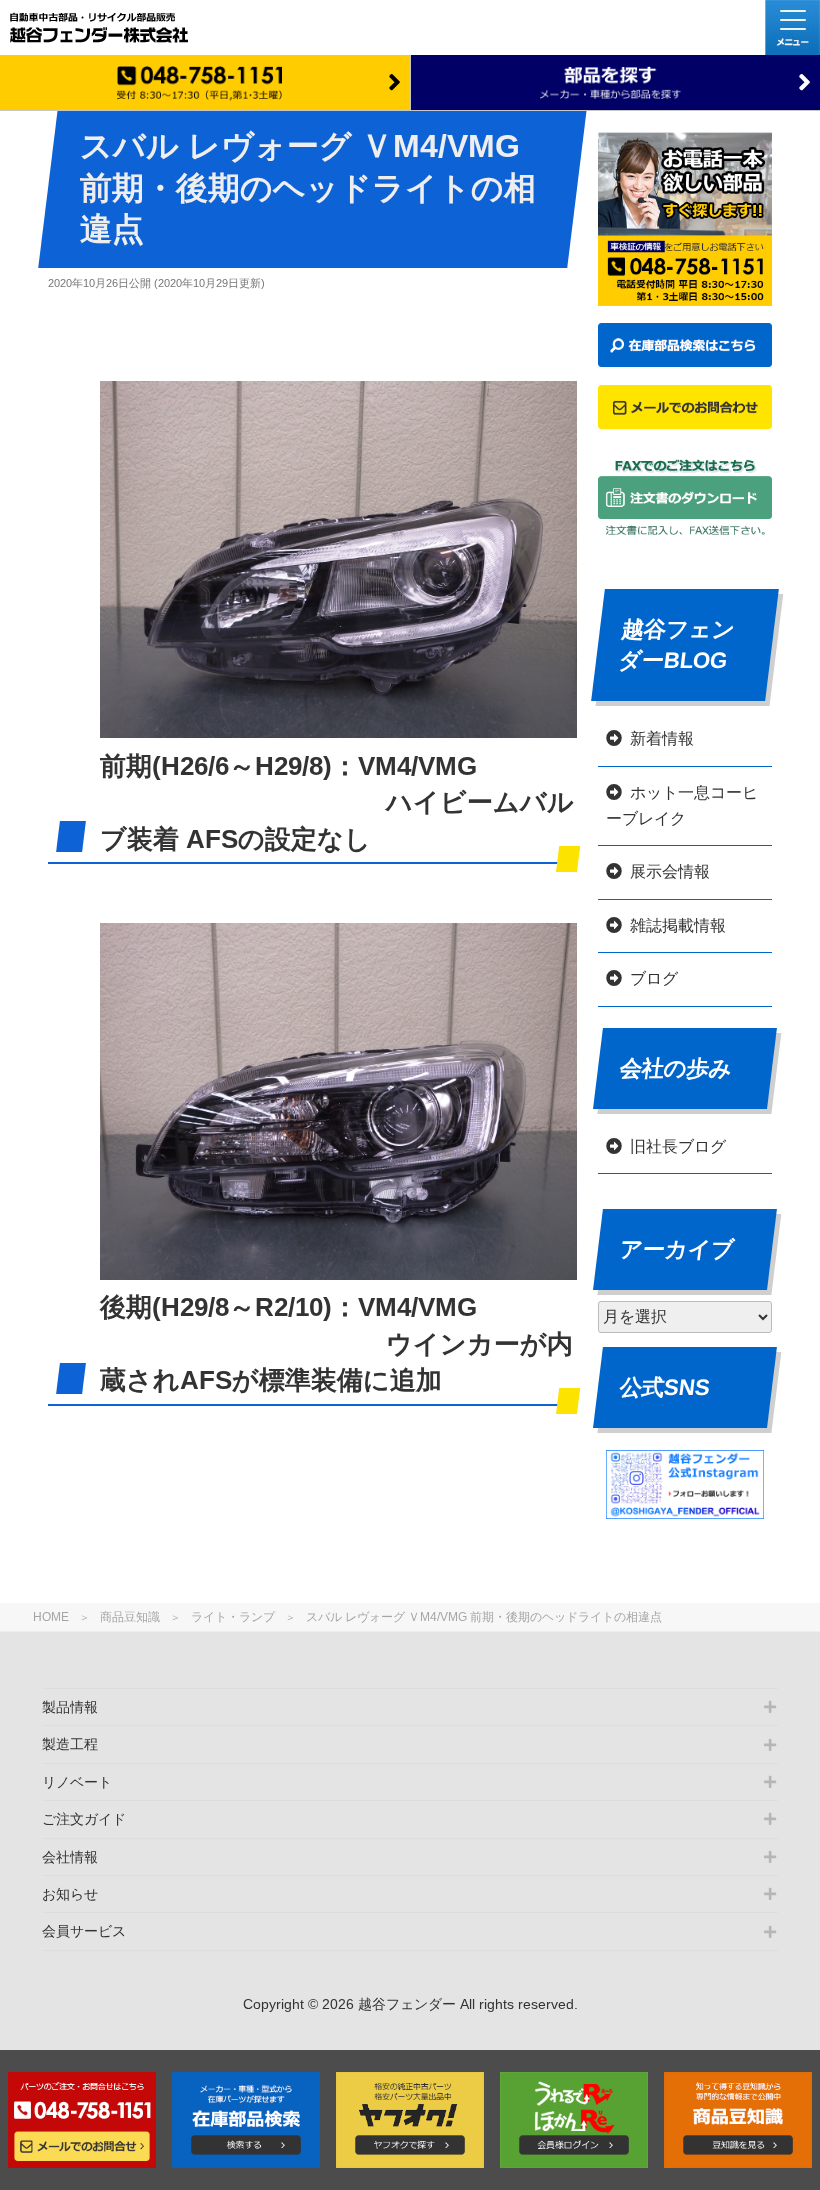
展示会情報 (670, 871)
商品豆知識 (130, 1617)
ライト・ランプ (233, 1617)
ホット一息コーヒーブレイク (682, 805)
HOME (51, 1617)
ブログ (654, 978)
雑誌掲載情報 (678, 925)
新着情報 (662, 738)
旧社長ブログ (678, 1146)
